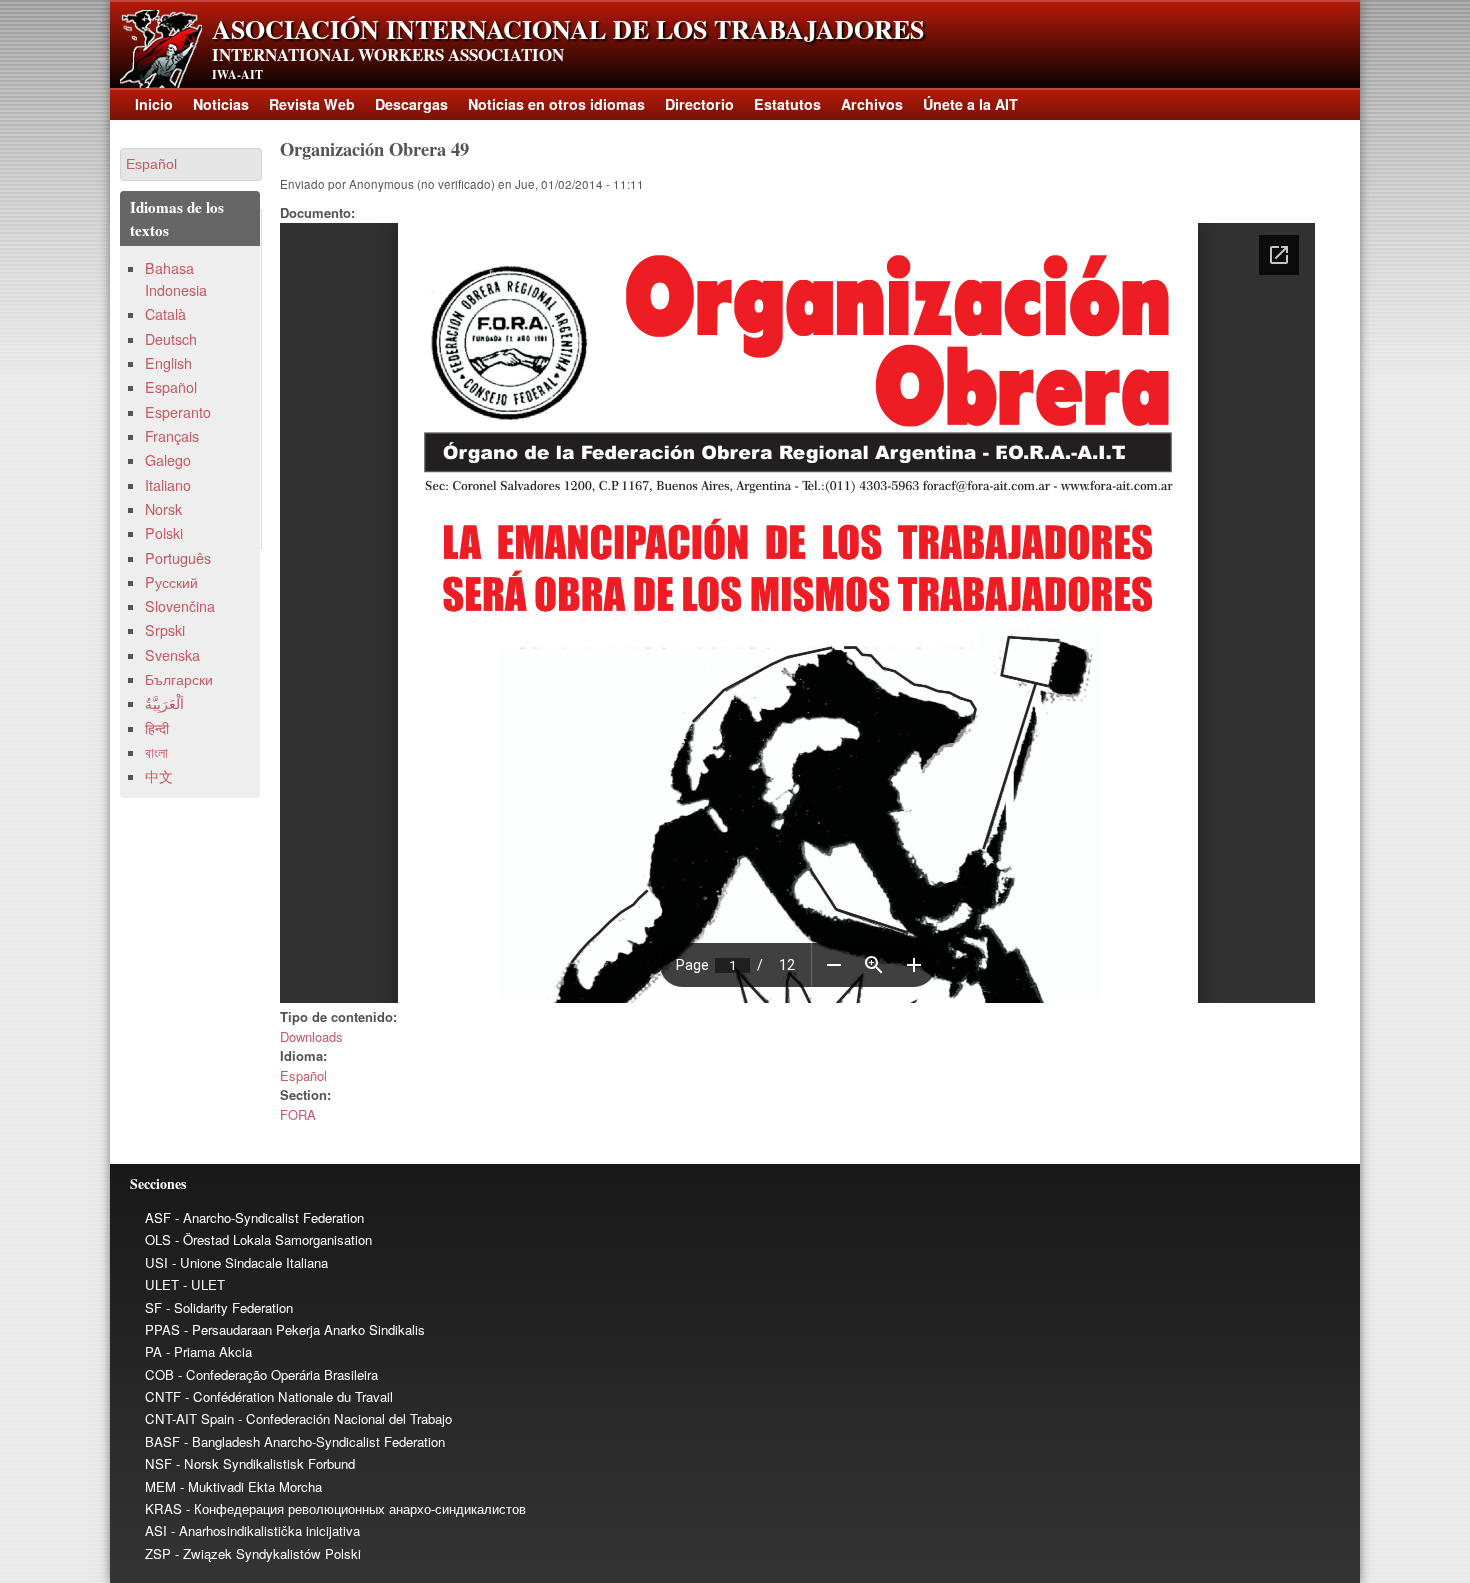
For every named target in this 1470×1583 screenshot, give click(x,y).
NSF (158, 1463)
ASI (156, 1530)
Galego (168, 460)
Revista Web (312, 104)
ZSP (158, 1553)
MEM (160, 1486)
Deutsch (171, 339)
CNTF (163, 1396)
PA (153, 1351)
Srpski (165, 630)
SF (153, 1307)
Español (303, 1075)
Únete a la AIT (970, 104)
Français (172, 436)
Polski (164, 533)
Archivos (872, 104)
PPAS (162, 1329)
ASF (158, 1217)
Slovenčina (180, 606)
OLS (158, 1239)
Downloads (311, 1036)
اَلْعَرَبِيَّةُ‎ (164, 703)
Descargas (411, 104)
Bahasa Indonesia (176, 278)
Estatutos (787, 104)
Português (178, 558)
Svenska (172, 655)
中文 (159, 776)
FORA (298, 1114)
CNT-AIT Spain (189, 1418)
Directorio (699, 104)
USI (156, 1262)
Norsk (163, 509)
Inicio (154, 104)
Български (179, 679)
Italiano (168, 485)
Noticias (221, 104)
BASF (162, 1441)
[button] (191, 164)
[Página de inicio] (161, 82)
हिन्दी (157, 728)
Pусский (171, 582)
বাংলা (156, 752)
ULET (162, 1284)
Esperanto (178, 412)
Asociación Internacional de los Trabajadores (568, 29)
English (168, 363)
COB (159, 1374)
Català (165, 314)
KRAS (163, 1508)
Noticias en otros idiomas (556, 104)
